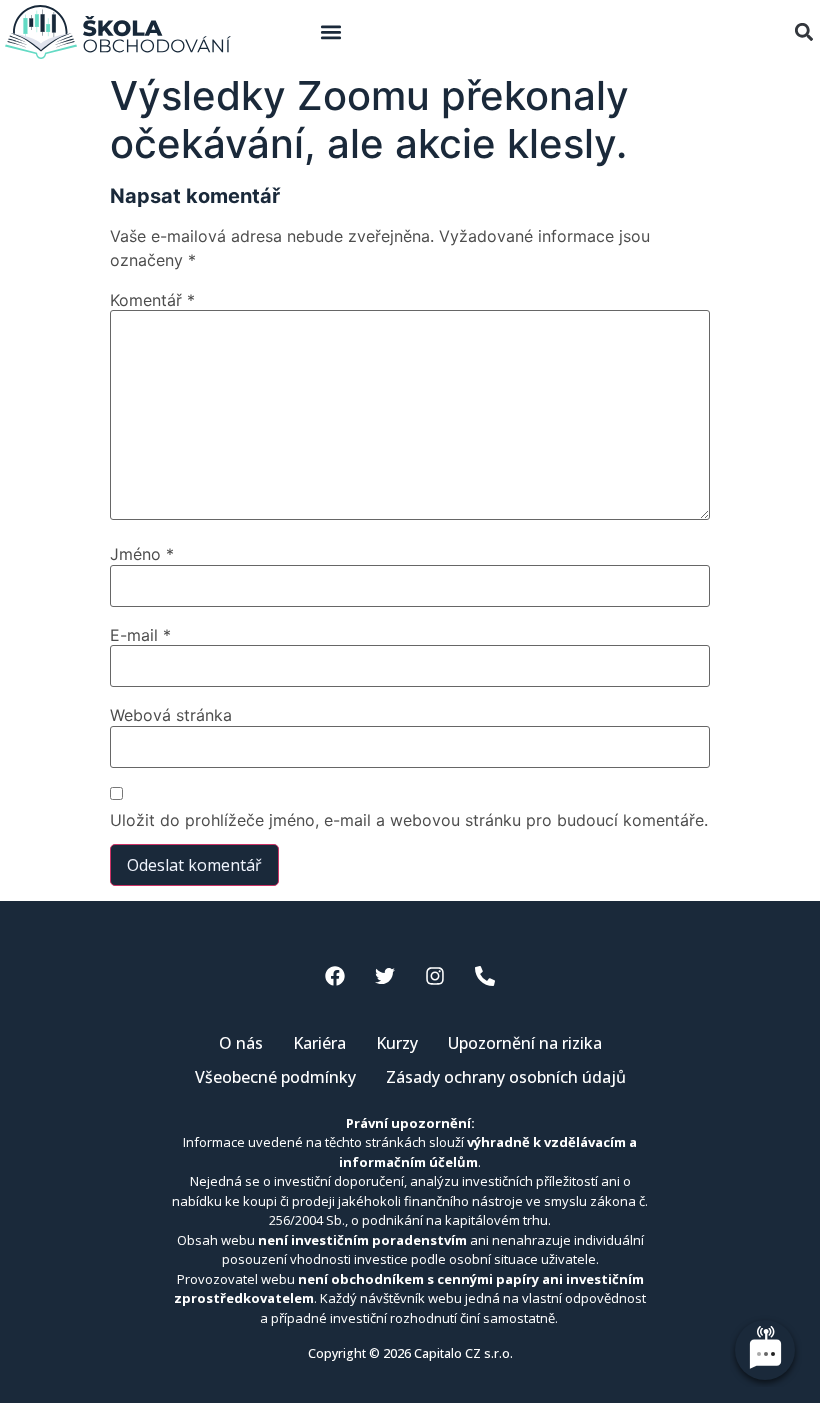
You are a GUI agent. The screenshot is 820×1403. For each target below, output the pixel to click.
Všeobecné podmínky (275, 1077)
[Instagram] (435, 976)
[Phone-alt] (485, 976)
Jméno (142, 554)
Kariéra (319, 1043)
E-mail (140, 635)
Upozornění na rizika (525, 1043)
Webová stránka (171, 715)
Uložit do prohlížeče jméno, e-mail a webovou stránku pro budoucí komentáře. (409, 820)
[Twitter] (385, 976)
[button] (330, 32)
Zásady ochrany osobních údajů (506, 1077)
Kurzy (397, 1043)
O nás (241, 1043)
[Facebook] (335, 976)
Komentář (152, 300)
